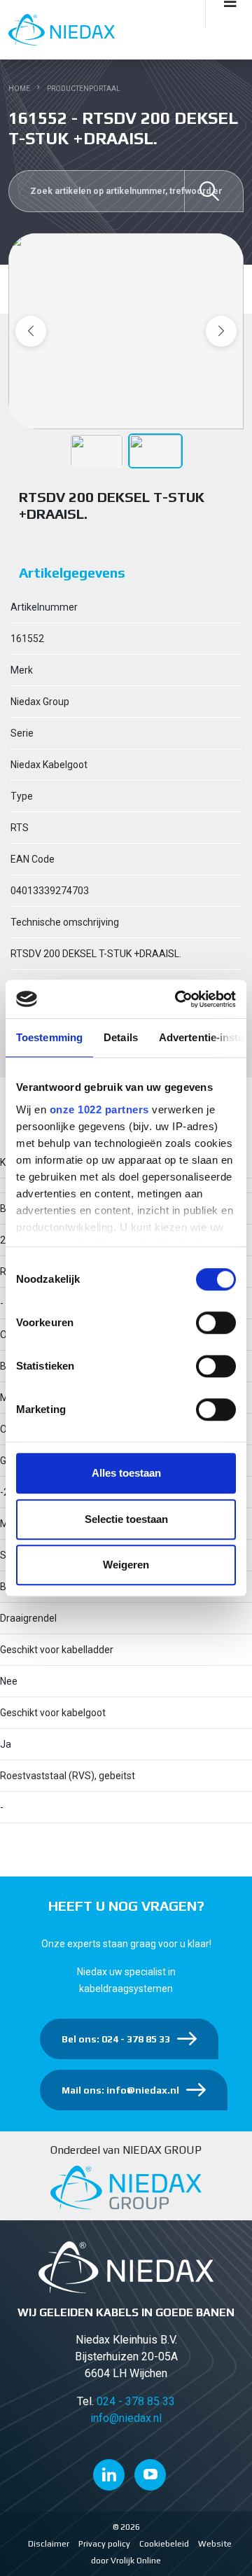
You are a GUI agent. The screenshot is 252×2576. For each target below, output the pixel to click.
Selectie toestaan (126, 1519)
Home (19, 89)
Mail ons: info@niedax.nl (120, 2090)
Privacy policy (104, 2544)
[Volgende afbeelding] (221, 331)
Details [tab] (121, 1037)
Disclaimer (49, 2544)
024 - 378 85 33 (136, 2401)
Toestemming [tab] (49, 1037)
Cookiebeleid (164, 2544)
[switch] (216, 1323)
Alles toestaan (126, 1473)
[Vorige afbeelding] (31, 331)
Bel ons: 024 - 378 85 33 (116, 2039)
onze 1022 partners (99, 1109)
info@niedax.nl (126, 2418)
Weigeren (126, 1565)
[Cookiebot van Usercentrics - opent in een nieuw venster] (178, 999)
